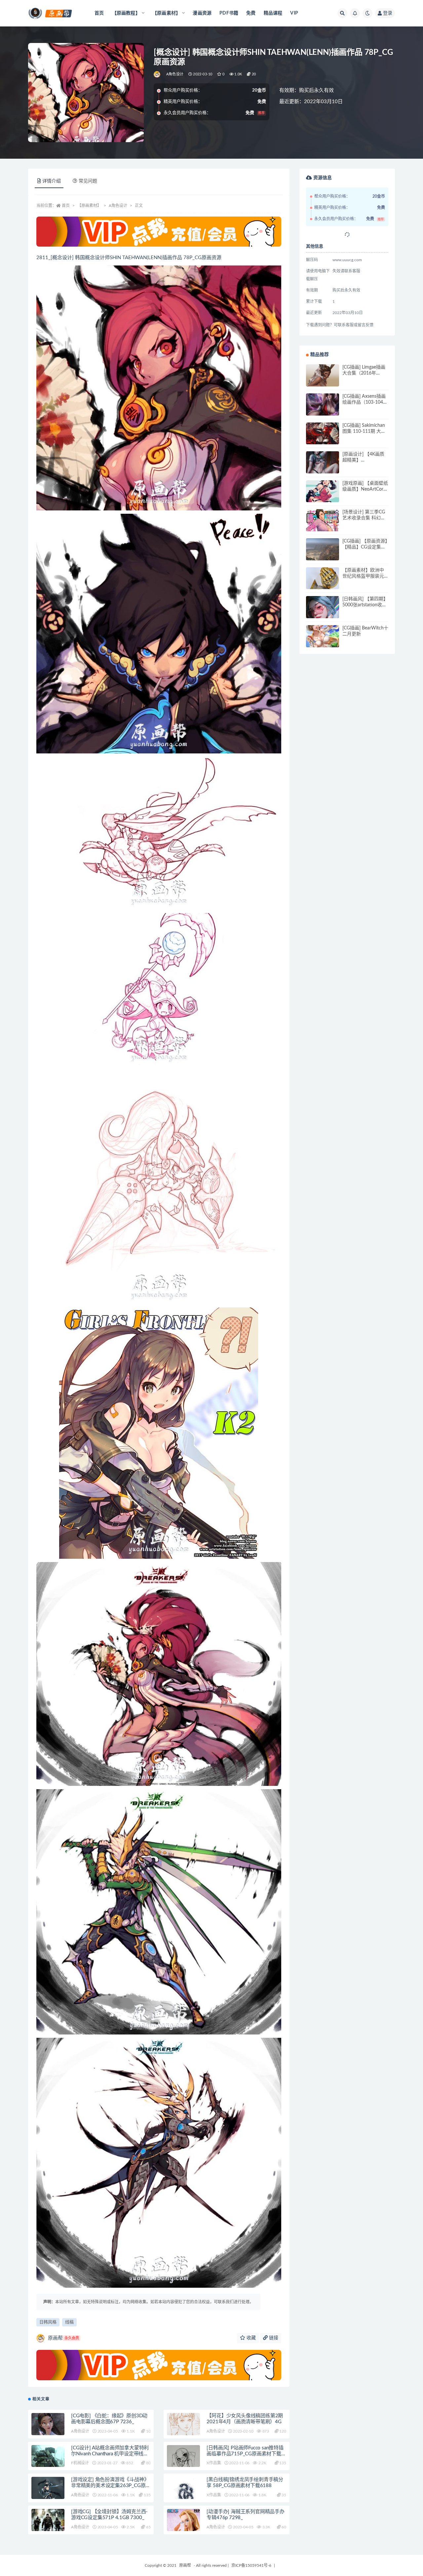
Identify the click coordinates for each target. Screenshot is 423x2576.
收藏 (250, 2338)
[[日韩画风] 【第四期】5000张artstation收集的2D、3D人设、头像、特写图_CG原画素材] (323, 617)
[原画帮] (157, 74)
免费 (251, 13)
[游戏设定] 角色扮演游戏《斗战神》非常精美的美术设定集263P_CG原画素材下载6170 (111, 2486)
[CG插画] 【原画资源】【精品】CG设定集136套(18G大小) (365, 547)
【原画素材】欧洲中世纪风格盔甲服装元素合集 (363, 576)
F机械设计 (80, 2463)
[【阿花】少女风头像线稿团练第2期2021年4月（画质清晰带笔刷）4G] (183, 2424)
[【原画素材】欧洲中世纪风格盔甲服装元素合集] (323, 584)
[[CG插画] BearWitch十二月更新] (323, 642)
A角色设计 (175, 74)
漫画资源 (202, 13)
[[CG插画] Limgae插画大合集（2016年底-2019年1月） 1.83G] (323, 381)
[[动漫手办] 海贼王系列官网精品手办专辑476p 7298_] (183, 2525)
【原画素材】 (89, 206)
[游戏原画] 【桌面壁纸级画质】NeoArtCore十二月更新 (365, 489)
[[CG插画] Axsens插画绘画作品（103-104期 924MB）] (323, 410)
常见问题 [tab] (88, 181)
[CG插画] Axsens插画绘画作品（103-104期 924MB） (365, 402)
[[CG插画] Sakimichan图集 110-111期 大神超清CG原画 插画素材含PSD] (323, 439)
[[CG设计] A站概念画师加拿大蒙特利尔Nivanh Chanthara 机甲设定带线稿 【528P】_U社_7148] (48, 2461)
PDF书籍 (229, 13)
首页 (99, 13)
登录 (388, 13)
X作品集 (214, 2463)
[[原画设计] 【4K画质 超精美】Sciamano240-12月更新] (323, 468)
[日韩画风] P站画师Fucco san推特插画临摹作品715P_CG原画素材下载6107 (245, 2454)
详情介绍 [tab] (52, 181)
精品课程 (273, 13)
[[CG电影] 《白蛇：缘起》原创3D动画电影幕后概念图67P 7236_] (48, 2426)
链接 (273, 2338)
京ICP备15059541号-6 (251, 2565)
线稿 (69, 2322)
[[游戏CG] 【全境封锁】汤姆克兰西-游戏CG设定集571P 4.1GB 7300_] (48, 2531)
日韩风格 (48, 2322)
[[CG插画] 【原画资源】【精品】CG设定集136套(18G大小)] (323, 555)
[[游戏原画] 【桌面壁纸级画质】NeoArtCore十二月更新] (323, 497)
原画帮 (63, 2338)
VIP (294, 13)
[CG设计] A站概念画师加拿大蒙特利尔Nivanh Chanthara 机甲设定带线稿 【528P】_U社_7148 (110, 2454)
